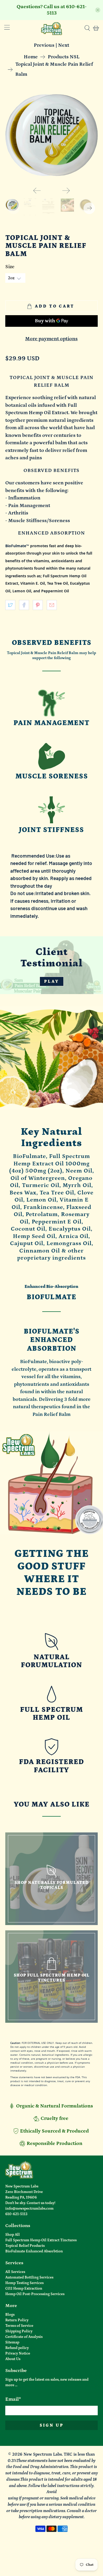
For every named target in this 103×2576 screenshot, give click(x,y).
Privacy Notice (18, 2353)
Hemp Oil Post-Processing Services (35, 2294)
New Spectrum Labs (43, 2454)
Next (64, 45)
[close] (98, 10)
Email (13, 2399)
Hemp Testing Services (24, 2283)
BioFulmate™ (17, 546)
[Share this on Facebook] (24, 605)
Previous (44, 45)
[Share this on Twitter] (10, 605)
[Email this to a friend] (52, 605)
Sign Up (52, 2425)
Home (31, 57)
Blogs (10, 2315)
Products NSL (64, 57)
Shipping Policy (19, 2331)
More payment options (51, 339)
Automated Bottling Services (29, 2277)
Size (10, 267)
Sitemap (12, 2342)
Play (52, 981)
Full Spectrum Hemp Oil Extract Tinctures (41, 2240)
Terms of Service (19, 2326)
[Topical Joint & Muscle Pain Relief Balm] (52, 136)
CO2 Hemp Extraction (24, 2289)
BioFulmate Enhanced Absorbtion (34, 2251)
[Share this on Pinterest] (38, 605)
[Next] (66, 191)
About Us (13, 2359)
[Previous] (37, 191)
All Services (15, 2272)
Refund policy (17, 2348)
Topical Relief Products (25, 2246)
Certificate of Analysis (24, 2337)
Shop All (13, 2235)
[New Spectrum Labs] (52, 28)
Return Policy (17, 2320)
